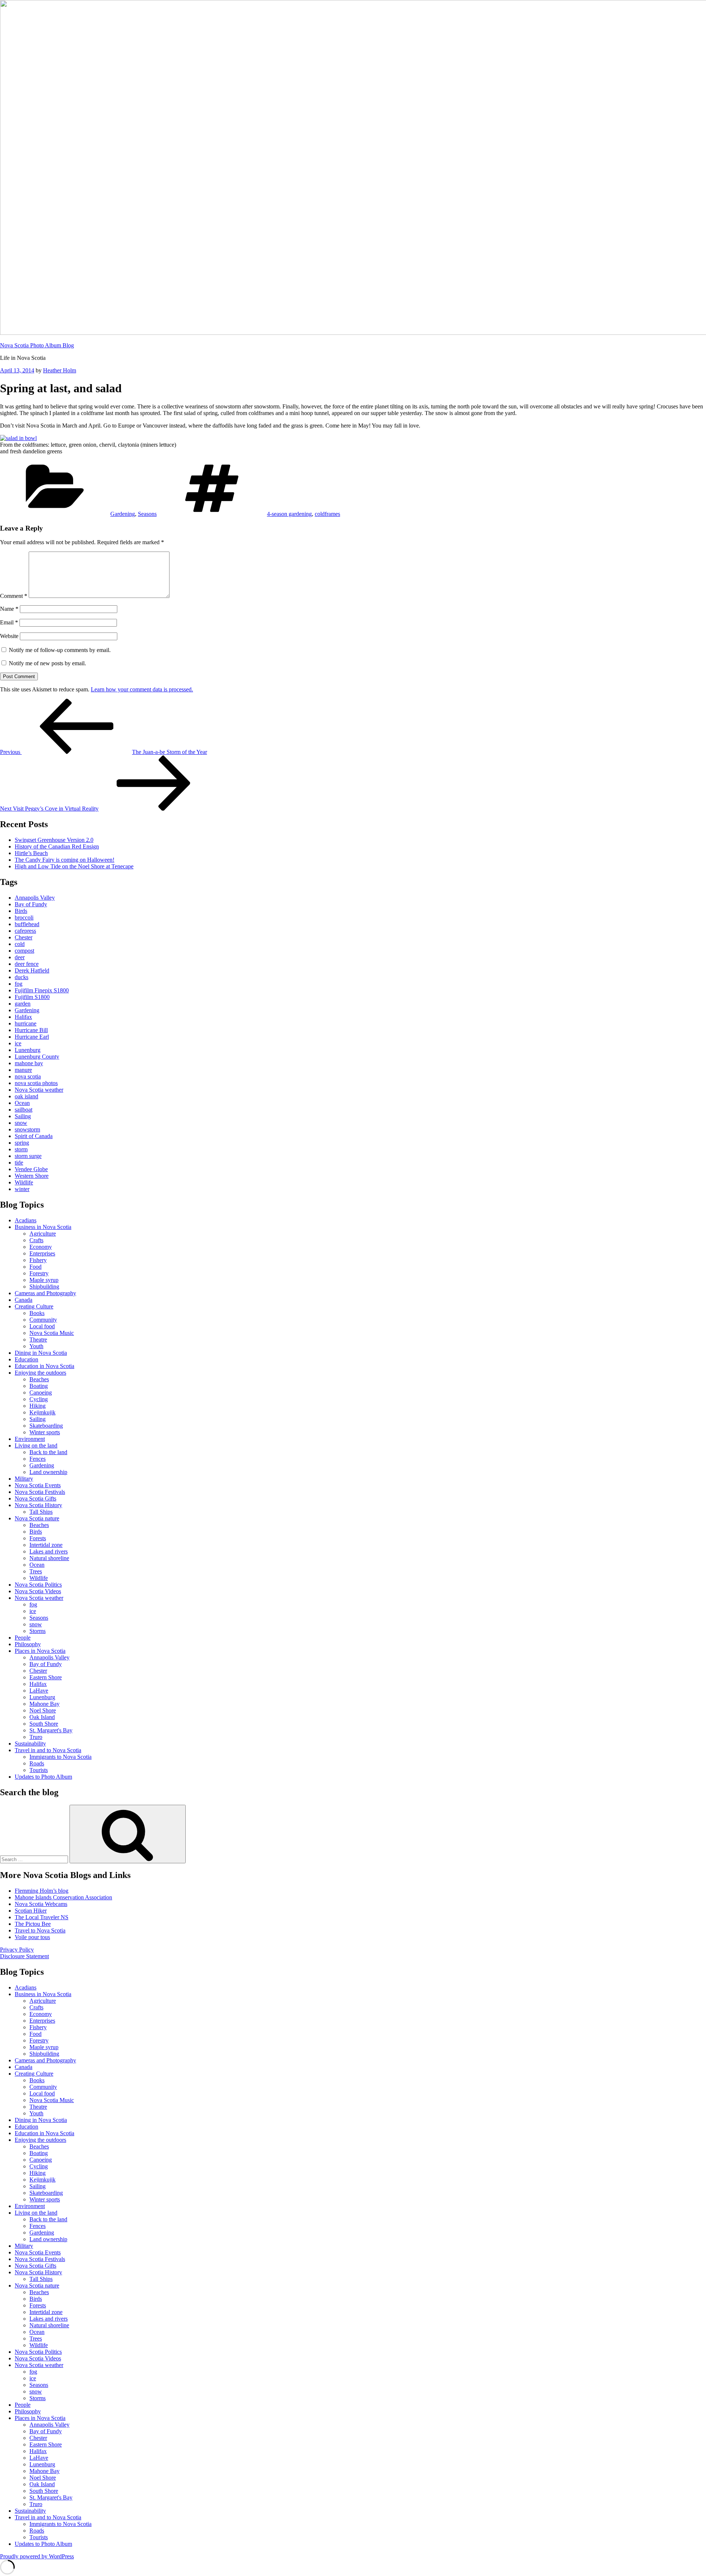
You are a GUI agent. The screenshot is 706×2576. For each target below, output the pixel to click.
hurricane (26, 1023)
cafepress (25, 931)
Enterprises (42, 1253)
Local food (42, 1326)
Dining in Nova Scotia (41, 1353)
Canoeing (41, 1392)
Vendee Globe (31, 1169)
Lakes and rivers (49, 1551)
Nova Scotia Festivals (40, 1492)
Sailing (23, 1116)
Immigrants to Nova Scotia (60, 1757)
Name (9, 609)
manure (23, 1070)
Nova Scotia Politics (38, 1585)
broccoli (24, 917)
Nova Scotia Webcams (41, 1904)
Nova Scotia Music (52, 1333)
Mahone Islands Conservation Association (63, 1897)
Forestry (39, 1273)
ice (18, 1043)
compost (24, 951)
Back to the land (48, 1452)
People (23, 1638)
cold (20, 944)
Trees (36, 1571)
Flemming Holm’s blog (42, 1891)
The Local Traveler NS (42, 1917)
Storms (38, 1631)
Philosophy (28, 1644)
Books (37, 1313)
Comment (14, 596)
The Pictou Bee (33, 1924)
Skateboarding (46, 1426)
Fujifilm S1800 (32, 997)
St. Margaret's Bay (51, 1730)
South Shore (44, 1724)
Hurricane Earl (32, 1037)
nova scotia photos (36, 1083)
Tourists (39, 1770)
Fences (38, 1459)
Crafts (36, 1240)
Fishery (38, 1260)
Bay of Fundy (31, 904)
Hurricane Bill (31, 1030)
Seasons (147, 514)
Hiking (38, 1406)
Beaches (39, 1379)
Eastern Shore (46, 1677)
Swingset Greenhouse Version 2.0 (54, 840)
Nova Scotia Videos (38, 1591)
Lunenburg (28, 1050)
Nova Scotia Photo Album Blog (37, 345)
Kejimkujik (42, 1412)
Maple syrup (44, 1280)
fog (19, 984)
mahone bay (29, 1063)
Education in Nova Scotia (44, 1366)
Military (24, 1479)
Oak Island (42, 1717)
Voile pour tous (32, 1937)
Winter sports (45, 1432)
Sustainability (30, 1744)
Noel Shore (43, 1710)
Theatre (38, 1340)
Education (26, 1359)
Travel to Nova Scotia (40, 1930)
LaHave (39, 1691)
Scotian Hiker (31, 1911)
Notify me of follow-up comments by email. (60, 650)
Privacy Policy (17, 1950)
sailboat (24, 1110)
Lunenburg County (37, 1057)
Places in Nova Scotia (40, 1651)
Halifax (23, 1017)
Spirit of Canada (34, 1136)
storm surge (28, 1156)
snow (21, 1123)
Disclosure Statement (24, 1956)
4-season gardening (289, 514)
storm (21, 1149)
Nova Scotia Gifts (35, 1498)
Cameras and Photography (45, 1293)
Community (43, 1320)
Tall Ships (41, 1512)
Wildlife (24, 1182)
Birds (21, 911)
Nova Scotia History (38, 1505)
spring (22, 1143)
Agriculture (43, 1234)
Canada (24, 1300)
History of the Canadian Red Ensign (57, 846)
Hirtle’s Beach (31, 853)
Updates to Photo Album (43, 1777)
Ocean (22, 1103)
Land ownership (48, 1472)
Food (35, 1267)
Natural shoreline (49, 1558)
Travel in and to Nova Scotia (48, 1750)
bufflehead (27, 924)
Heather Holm (60, 370)
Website (9, 636)
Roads (37, 1763)
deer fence (27, 964)
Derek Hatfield (32, 970)
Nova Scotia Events (38, 1485)
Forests (38, 1538)
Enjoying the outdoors (40, 1373)
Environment (30, 1439)
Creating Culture (34, 1306)
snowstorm (27, 1129)
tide (19, 1163)
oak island (26, 1096)
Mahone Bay (44, 1704)
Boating (39, 1386)
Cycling (39, 1399)
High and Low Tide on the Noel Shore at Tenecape (74, 866)
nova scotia (28, 1076)
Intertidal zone (46, 1545)
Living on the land (36, 1445)
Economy (41, 1247)
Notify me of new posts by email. (47, 663)
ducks (22, 977)
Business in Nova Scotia (43, 1227)
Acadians (26, 1220)
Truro (36, 1737)
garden (23, 1004)
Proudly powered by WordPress (37, 2556)
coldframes (327, 514)
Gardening (123, 514)
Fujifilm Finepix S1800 (42, 990)
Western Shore (32, 1176)
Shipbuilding (44, 1287)
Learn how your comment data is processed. (142, 689)
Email (9, 622)
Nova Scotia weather (39, 1090)
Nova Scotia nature (37, 1518)
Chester (24, 937)
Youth (36, 1346)
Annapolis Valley (35, 898)
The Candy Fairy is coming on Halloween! (65, 860)
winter (22, 1189)
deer (20, 957)
